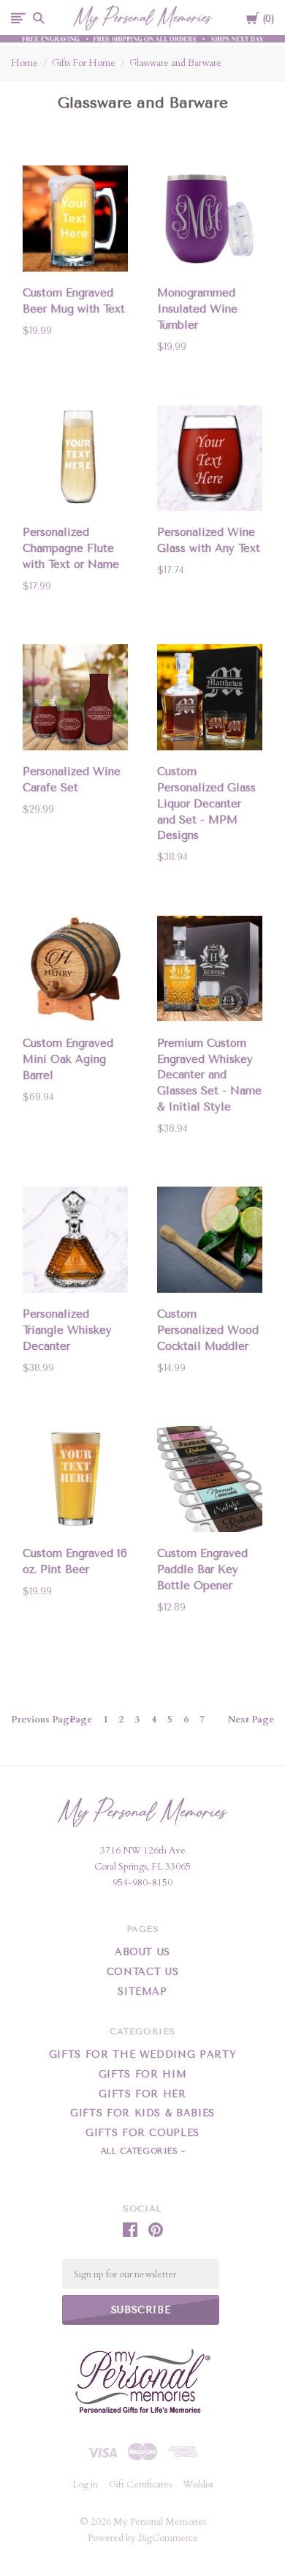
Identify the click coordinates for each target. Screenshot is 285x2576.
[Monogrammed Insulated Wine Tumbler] (210, 221)
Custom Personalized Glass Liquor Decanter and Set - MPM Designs (206, 803)
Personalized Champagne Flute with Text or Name (71, 548)
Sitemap (142, 1991)
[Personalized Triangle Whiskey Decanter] (75, 1242)
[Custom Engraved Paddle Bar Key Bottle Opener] (210, 1482)
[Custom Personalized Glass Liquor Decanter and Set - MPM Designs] (210, 700)
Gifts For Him (142, 2074)
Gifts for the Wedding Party (143, 2054)
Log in (85, 2484)
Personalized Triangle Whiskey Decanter (67, 1330)
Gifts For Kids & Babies (142, 2113)
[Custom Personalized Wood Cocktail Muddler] (210, 1242)
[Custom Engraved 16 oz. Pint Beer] (75, 1482)
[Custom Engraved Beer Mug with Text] (75, 221)
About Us (142, 1952)
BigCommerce (168, 2538)
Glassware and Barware (175, 63)
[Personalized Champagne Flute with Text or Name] (75, 460)
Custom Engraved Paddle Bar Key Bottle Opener (202, 1569)
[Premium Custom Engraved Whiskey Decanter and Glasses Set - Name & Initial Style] (210, 971)
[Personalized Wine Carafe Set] (75, 700)
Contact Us (143, 1972)
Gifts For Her (142, 2094)
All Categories (141, 2151)
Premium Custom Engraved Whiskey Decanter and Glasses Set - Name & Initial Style (209, 1075)
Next (251, 1720)
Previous (43, 1720)
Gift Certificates (140, 2484)
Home (24, 63)
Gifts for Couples (142, 2133)
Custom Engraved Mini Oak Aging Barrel (68, 1059)
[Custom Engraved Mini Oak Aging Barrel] (75, 972)
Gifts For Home (84, 63)
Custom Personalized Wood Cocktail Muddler (208, 1330)
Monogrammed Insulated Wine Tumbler (197, 309)
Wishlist (198, 2484)
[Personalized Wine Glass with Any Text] (210, 460)
